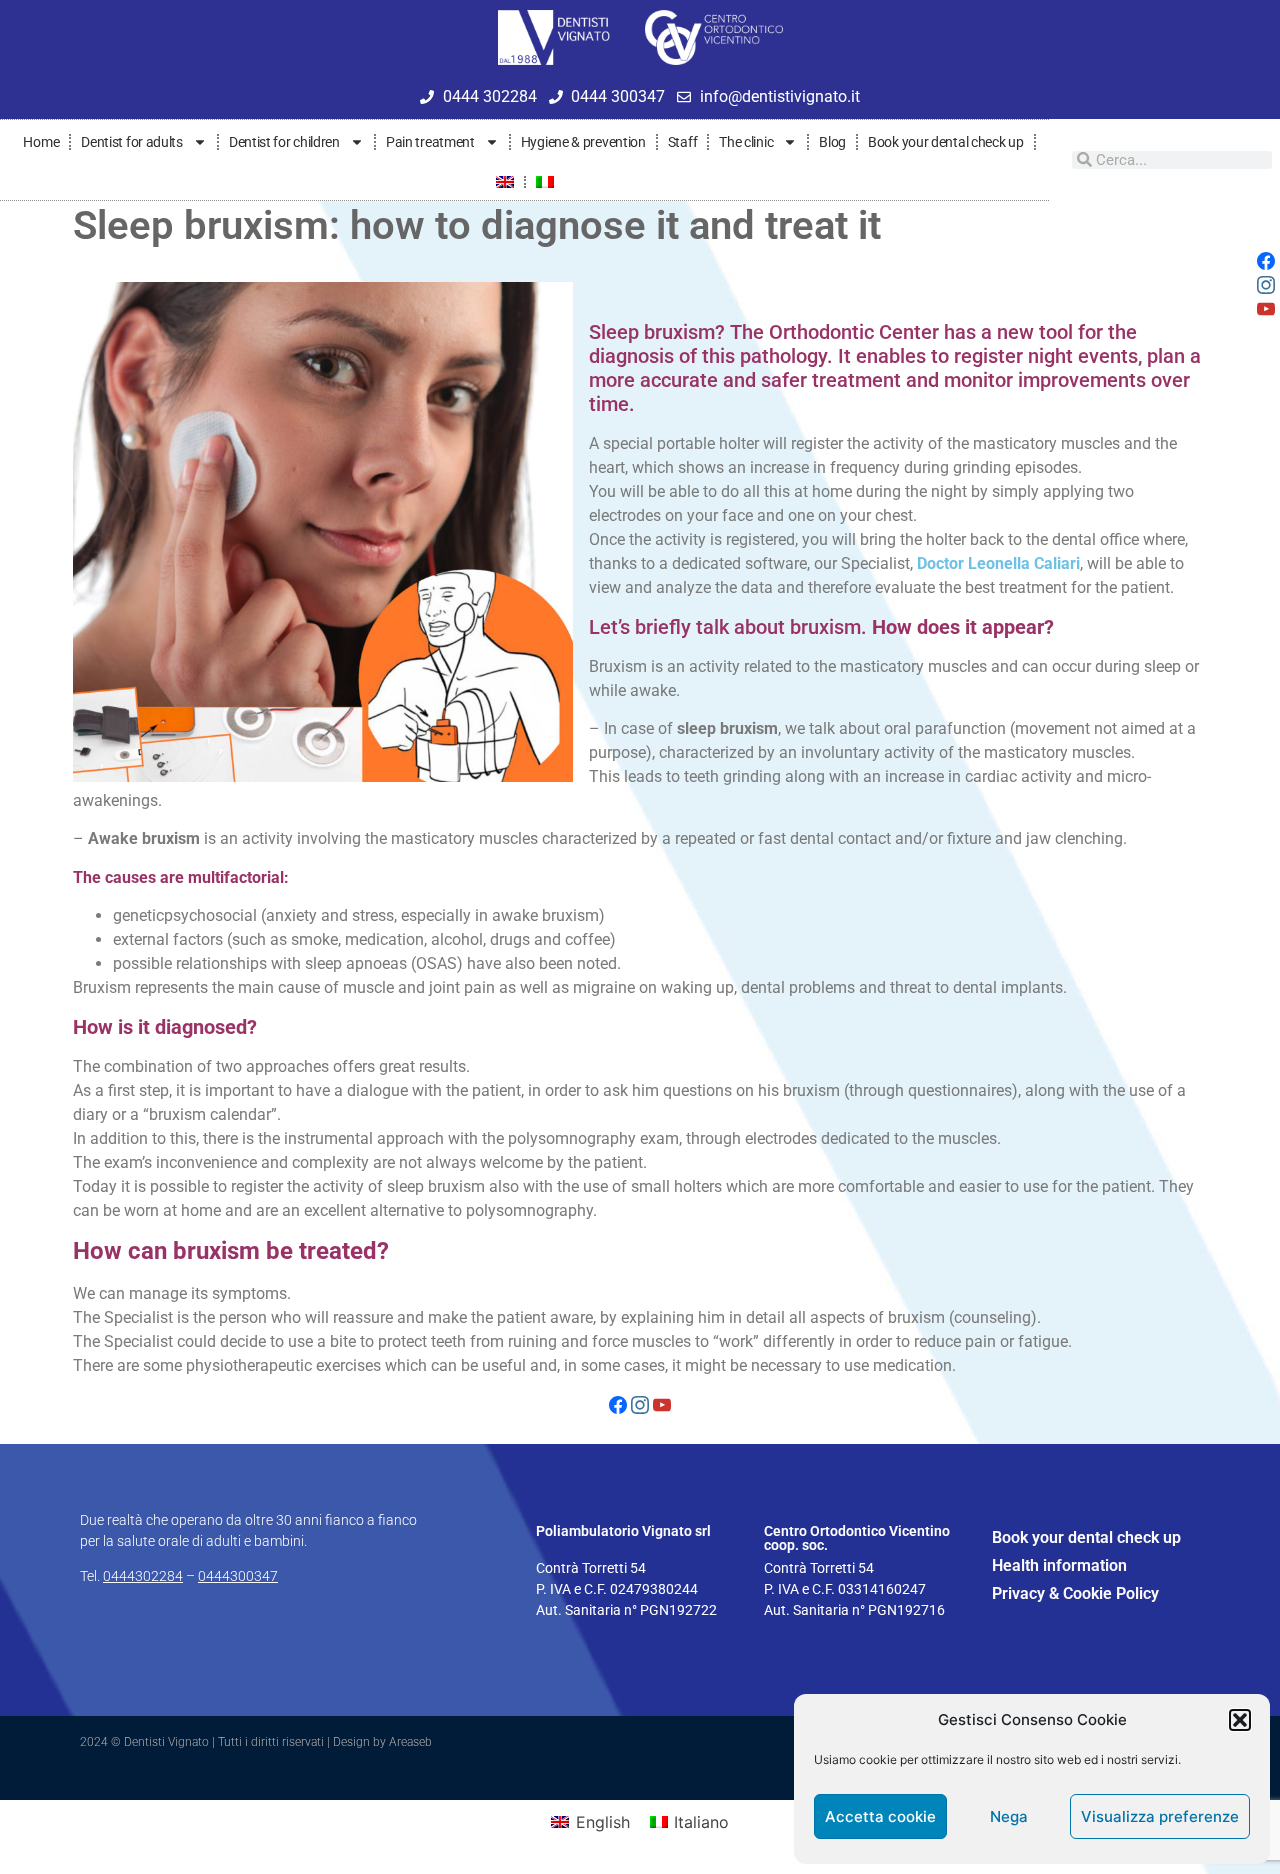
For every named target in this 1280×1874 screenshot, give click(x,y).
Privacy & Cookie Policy (1075, 1593)
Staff (683, 142)
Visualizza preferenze (1160, 1816)
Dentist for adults (132, 142)
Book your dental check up (946, 142)
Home (41, 142)
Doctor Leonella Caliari (998, 563)
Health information (1059, 1565)
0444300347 (238, 1576)
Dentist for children (284, 142)
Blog (832, 142)
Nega (1009, 1816)
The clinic (746, 142)
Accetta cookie (880, 1816)
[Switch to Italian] (545, 182)
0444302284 (143, 1576)
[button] (1240, 1720)
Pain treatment (430, 142)
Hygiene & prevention (583, 142)
